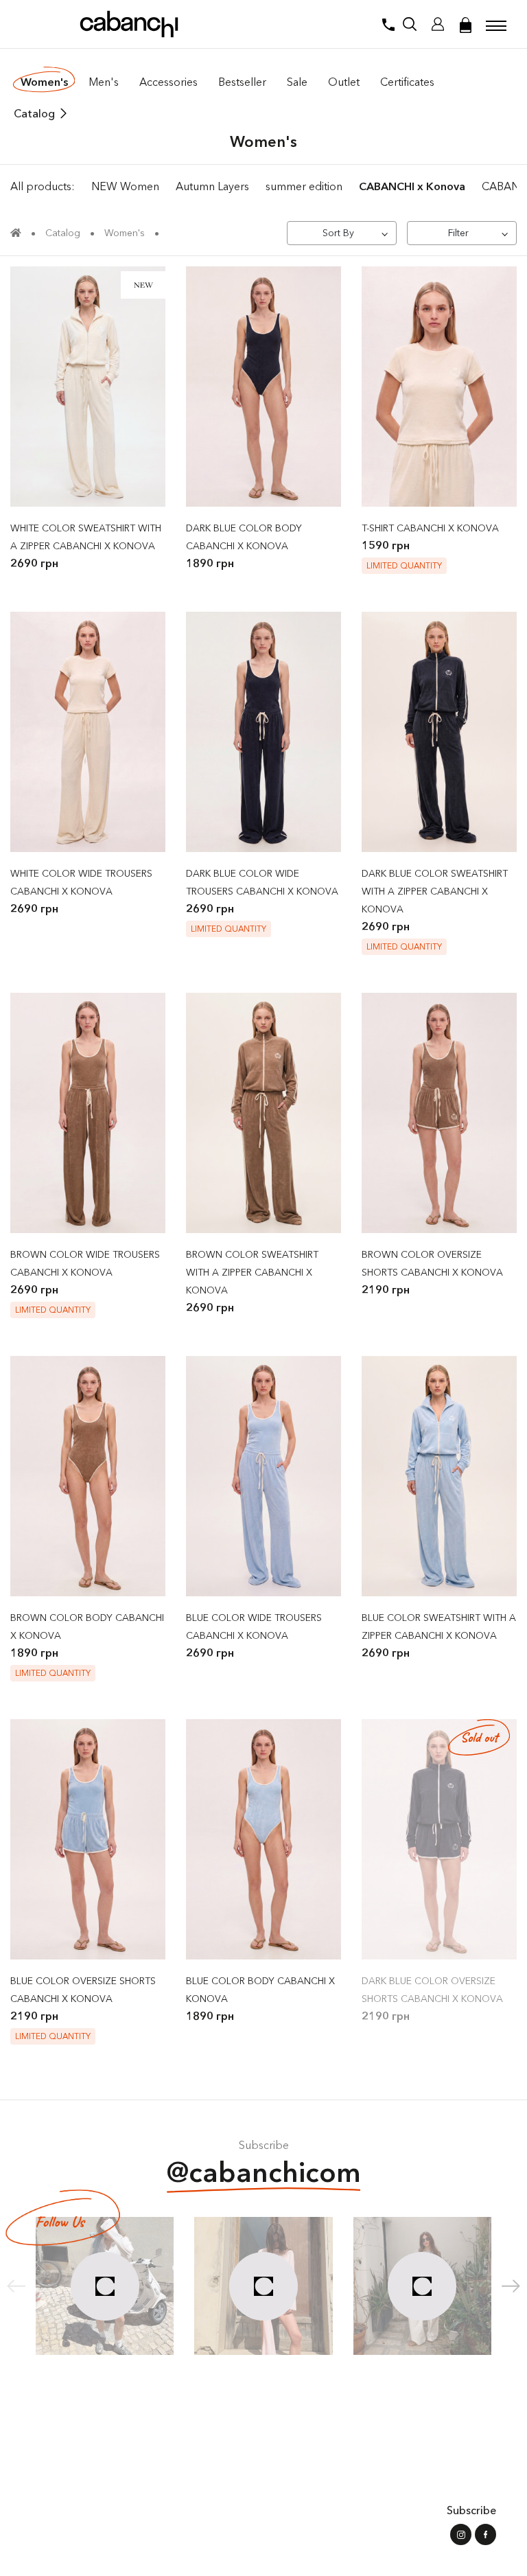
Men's (104, 82)
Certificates (407, 82)
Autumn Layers (212, 186)
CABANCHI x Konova (412, 186)
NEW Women (125, 186)
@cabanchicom (264, 2172)
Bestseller (242, 82)
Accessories (168, 82)
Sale (297, 82)
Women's (44, 82)
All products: (43, 186)
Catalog (34, 113)
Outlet (344, 82)
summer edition (304, 186)
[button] (511, 2286)
